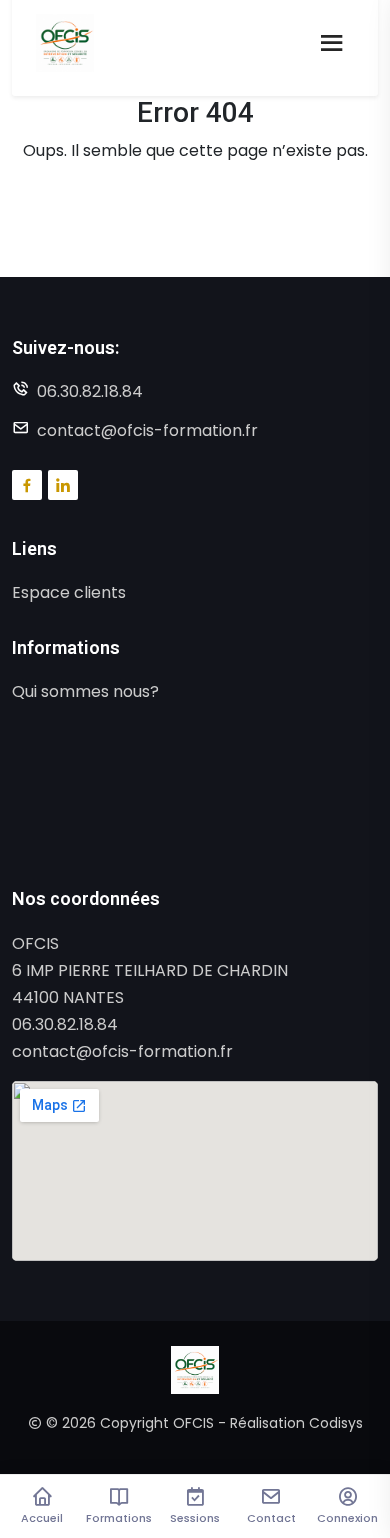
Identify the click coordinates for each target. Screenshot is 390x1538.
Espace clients (69, 592)
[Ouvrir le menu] (332, 43)
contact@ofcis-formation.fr (147, 430)
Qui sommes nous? (85, 691)
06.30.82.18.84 (90, 391)
